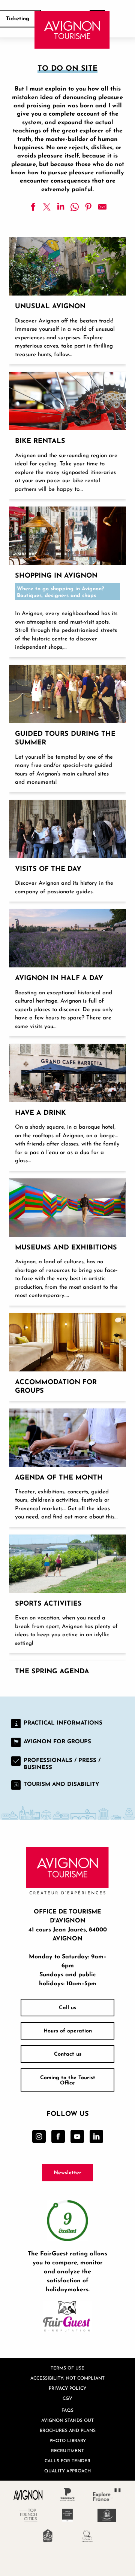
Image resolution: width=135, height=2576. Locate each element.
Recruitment (67, 2450)
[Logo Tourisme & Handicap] (107, 2515)
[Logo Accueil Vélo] (48, 2536)
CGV (67, 2398)
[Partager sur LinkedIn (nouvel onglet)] (61, 207)
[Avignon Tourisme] (72, 30)
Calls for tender (67, 2461)
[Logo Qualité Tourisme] (87, 2536)
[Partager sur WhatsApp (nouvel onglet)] (75, 207)
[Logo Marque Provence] (68, 2495)
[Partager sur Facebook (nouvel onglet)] (33, 207)
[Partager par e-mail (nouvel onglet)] (102, 207)
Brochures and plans (68, 2430)
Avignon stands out (67, 2420)
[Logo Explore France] (107, 2495)
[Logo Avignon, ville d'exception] (28, 2495)
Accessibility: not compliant (67, 2378)
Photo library (68, 2440)
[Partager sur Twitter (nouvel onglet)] (47, 207)
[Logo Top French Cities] (28, 2515)
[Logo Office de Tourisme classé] (68, 2515)
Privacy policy (67, 2388)
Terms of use (67, 2368)
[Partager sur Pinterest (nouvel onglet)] (88, 207)
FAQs (67, 2410)
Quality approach (67, 2471)
